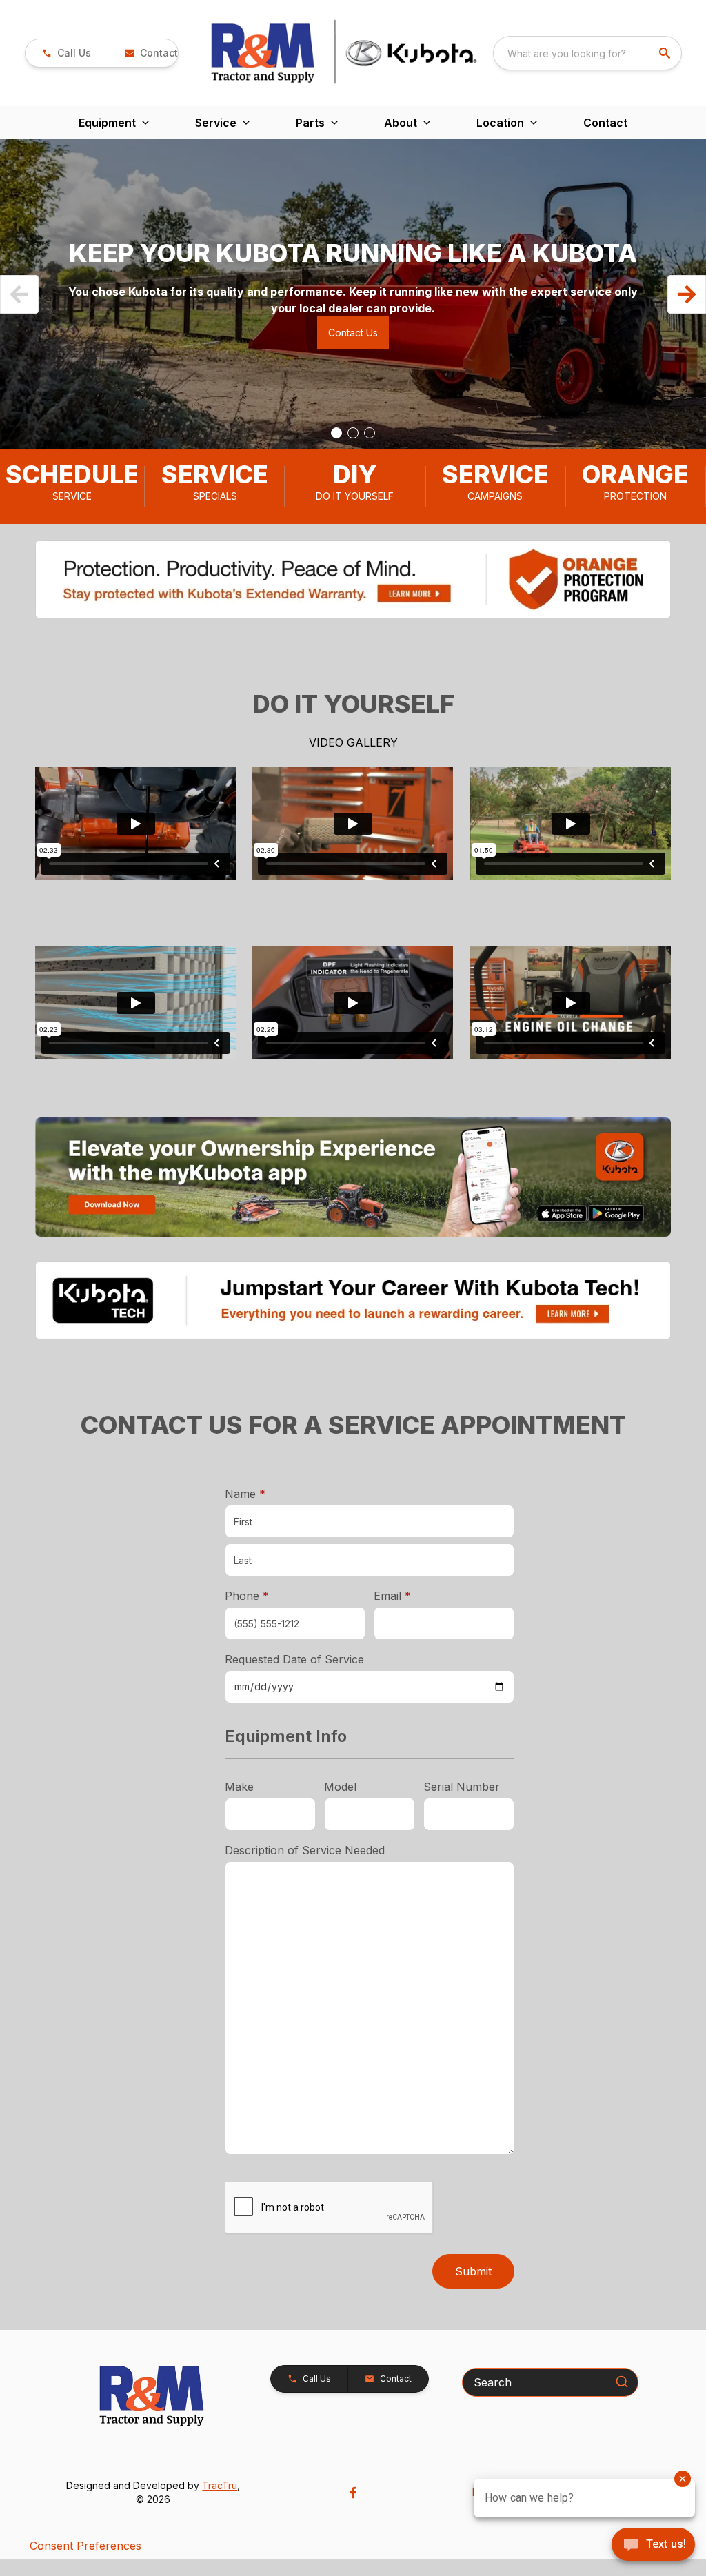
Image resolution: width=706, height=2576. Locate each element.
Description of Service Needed (305, 1850)
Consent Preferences (85, 2546)
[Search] (622, 2382)
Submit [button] (473, 2271)
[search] (666, 53)
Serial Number (462, 1787)
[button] (67, 53)
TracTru (220, 2485)
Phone (247, 1596)
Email (414, 1595)
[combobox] (587, 53)
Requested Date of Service (294, 1659)
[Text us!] (653, 2546)
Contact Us (353, 333)
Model (340, 1787)
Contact (605, 123)
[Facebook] (353, 2493)
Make (239, 1787)
